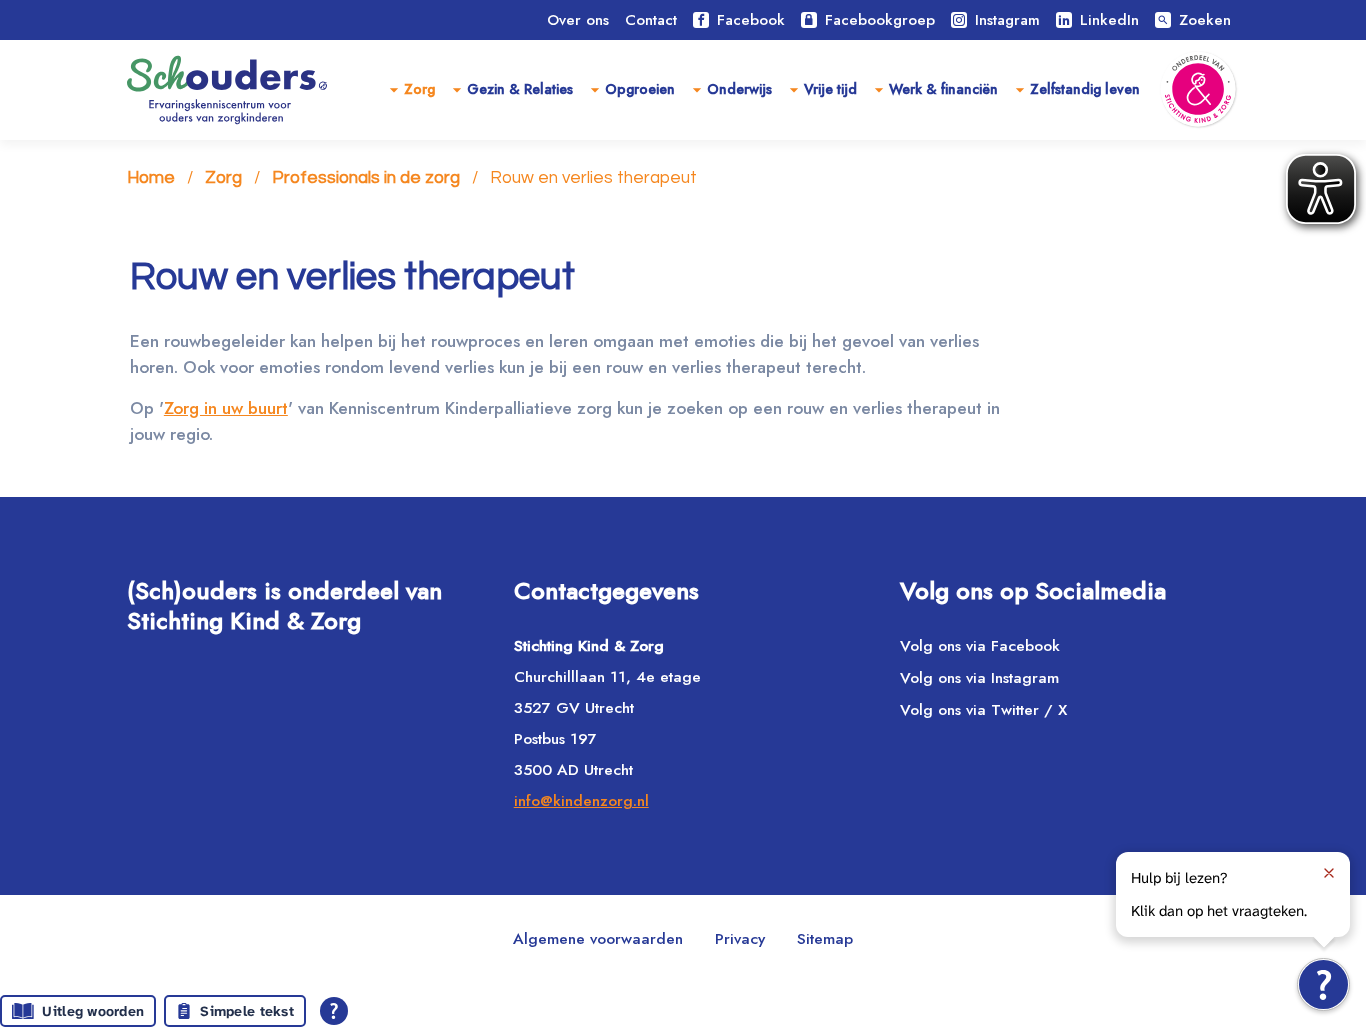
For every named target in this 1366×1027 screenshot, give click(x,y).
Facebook (751, 20)
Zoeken (1194, 20)
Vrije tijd (830, 89)
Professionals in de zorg (366, 178)
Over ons (578, 20)
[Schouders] (227, 90)
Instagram (1007, 20)
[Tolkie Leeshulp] (1323, 984)
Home (151, 178)
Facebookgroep (880, 20)
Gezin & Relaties (520, 89)
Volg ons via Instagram (979, 677)
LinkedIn (1109, 20)
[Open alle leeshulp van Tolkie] (334, 1011)
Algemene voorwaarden (598, 938)
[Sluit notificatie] (1329, 873)
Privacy (740, 938)
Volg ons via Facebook (980, 645)
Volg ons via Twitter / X (983, 709)
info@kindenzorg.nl (581, 800)
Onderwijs (739, 89)
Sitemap (825, 938)
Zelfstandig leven (1085, 89)
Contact (651, 20)
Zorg (419, 89)
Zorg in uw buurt (226, 408)
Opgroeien (640, 89)
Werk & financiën (943, 89)
